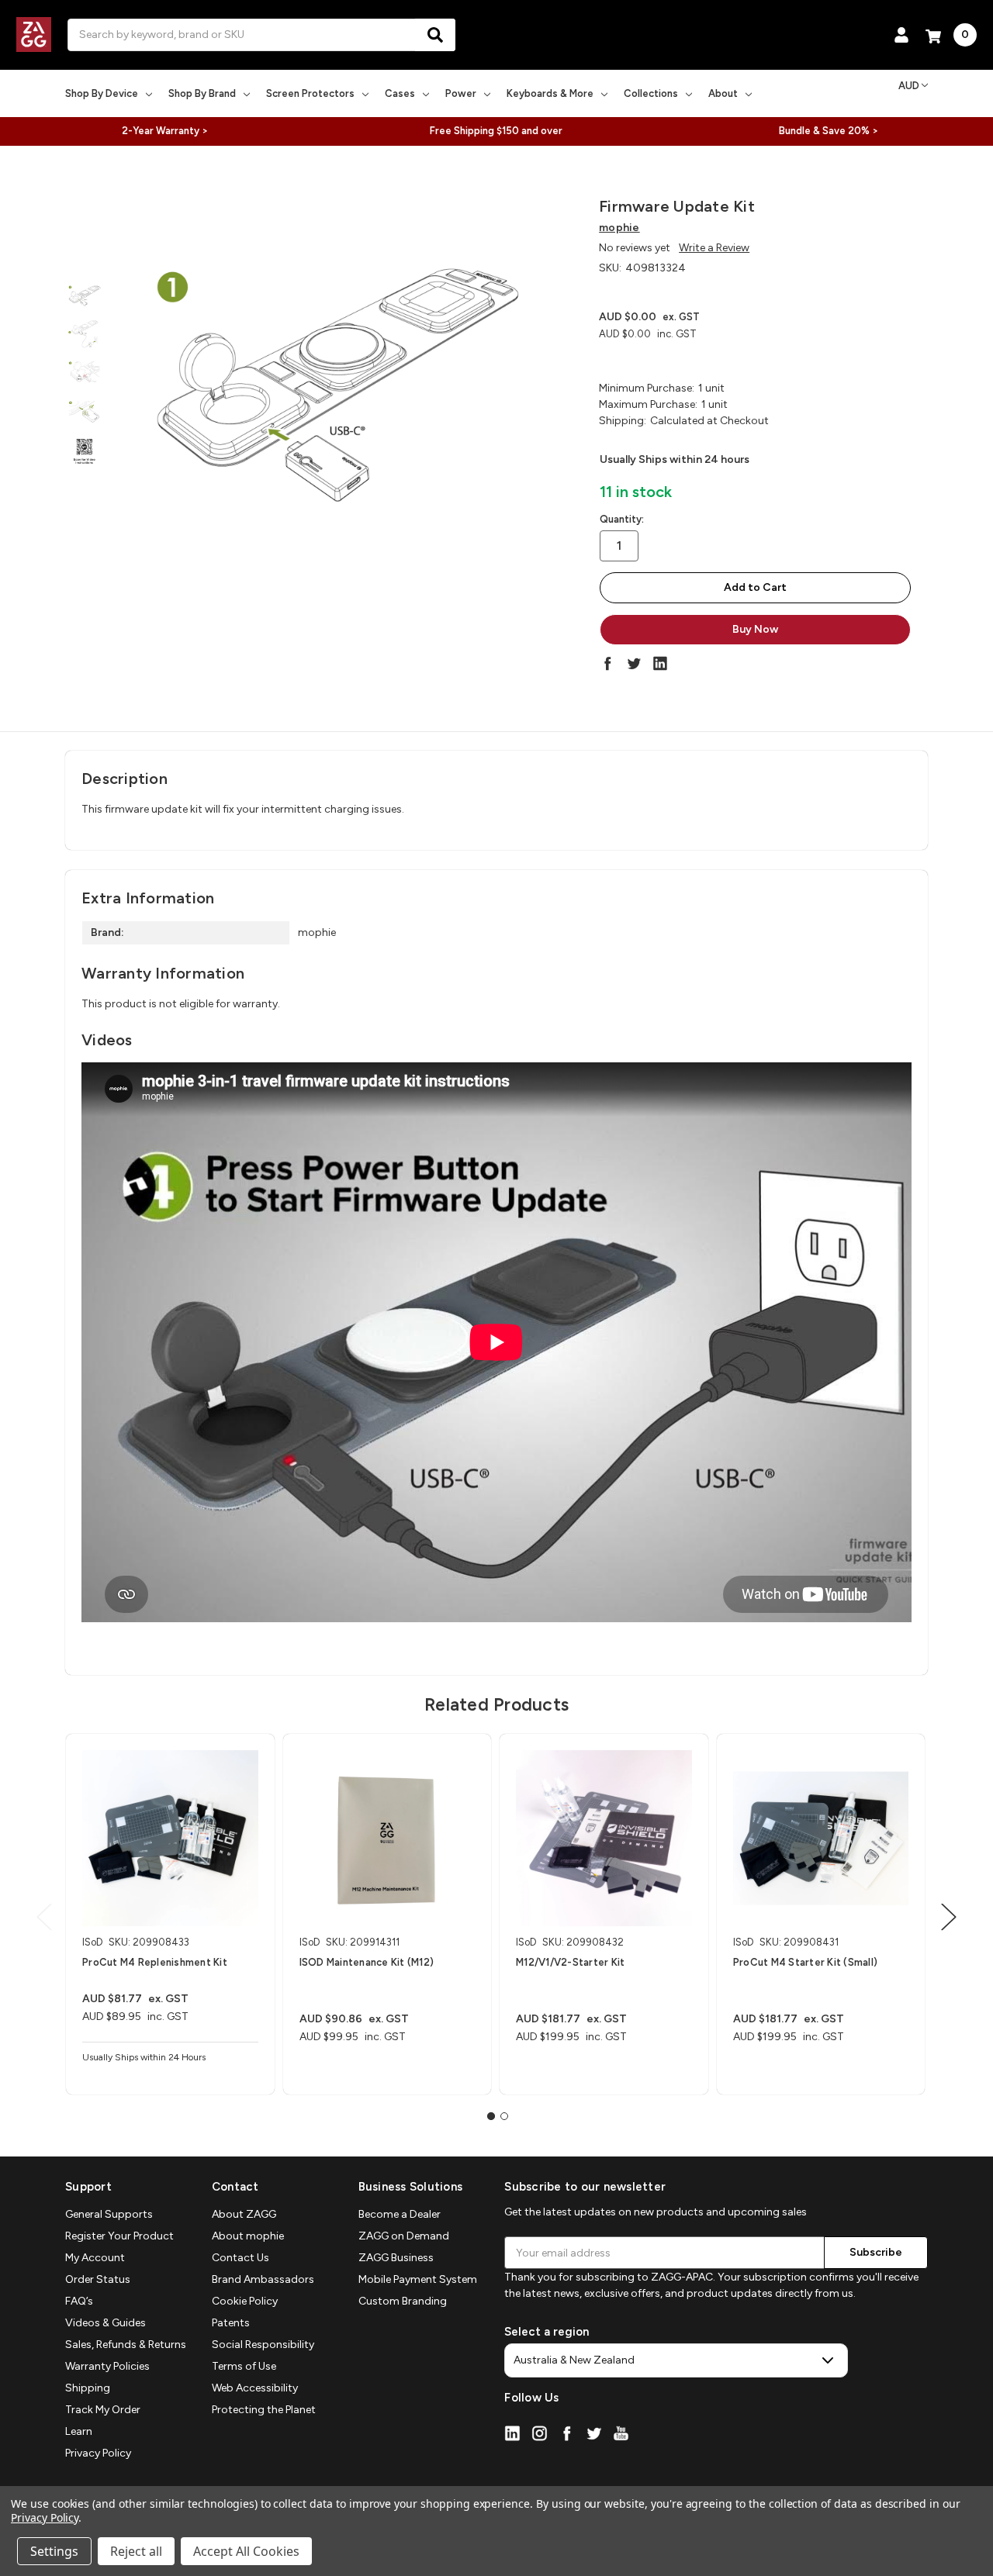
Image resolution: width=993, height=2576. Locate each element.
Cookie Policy (245, 2301)
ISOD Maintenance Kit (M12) (367, 1962)
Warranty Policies (107, 2366)
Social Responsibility (263, 2345)
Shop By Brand (202, 93)
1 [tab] (491, 2116)
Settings (54, 2551)
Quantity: (622, 519)
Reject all (136, 2551)
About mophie (248, 2236)
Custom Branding (403, 2301)
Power (461, 93)
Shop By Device (102, 93)
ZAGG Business (396, 2258)
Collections (651, 93)
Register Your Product (119, 2236)
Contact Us (240, 2258)
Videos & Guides (106, 2323)
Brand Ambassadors (263, 2279)
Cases (400, 93)
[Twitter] (634, 663)
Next (949, 1917)
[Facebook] (607, 663)
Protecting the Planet (264, 2410)
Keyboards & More (550, 93)
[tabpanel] (170, 1914)
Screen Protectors (310, 93)
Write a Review (714, 248)
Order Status (98, 2279)
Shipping (88, 2388)
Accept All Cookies (246, 2551)
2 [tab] (504, 2116)
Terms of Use (244, 2366)
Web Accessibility (255, 2388)
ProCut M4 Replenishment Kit (155, 1962)
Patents (231, 2323)
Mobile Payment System (418, 2279)
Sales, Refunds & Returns (126, 2345)
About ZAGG (244, 2214)
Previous (44, 1917)
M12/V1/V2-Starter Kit (570, 1962)
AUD (909, 86)
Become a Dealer (400, 2214)
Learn (79, 2431)
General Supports (109, 2214)
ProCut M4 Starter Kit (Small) (805, 1962)
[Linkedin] (660, 663)
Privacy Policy (98, 2453)
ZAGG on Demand (404, 2236)
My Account (95, 2258)
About (723, 93)
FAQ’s (79, 2301)
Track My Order (103, 2410)
